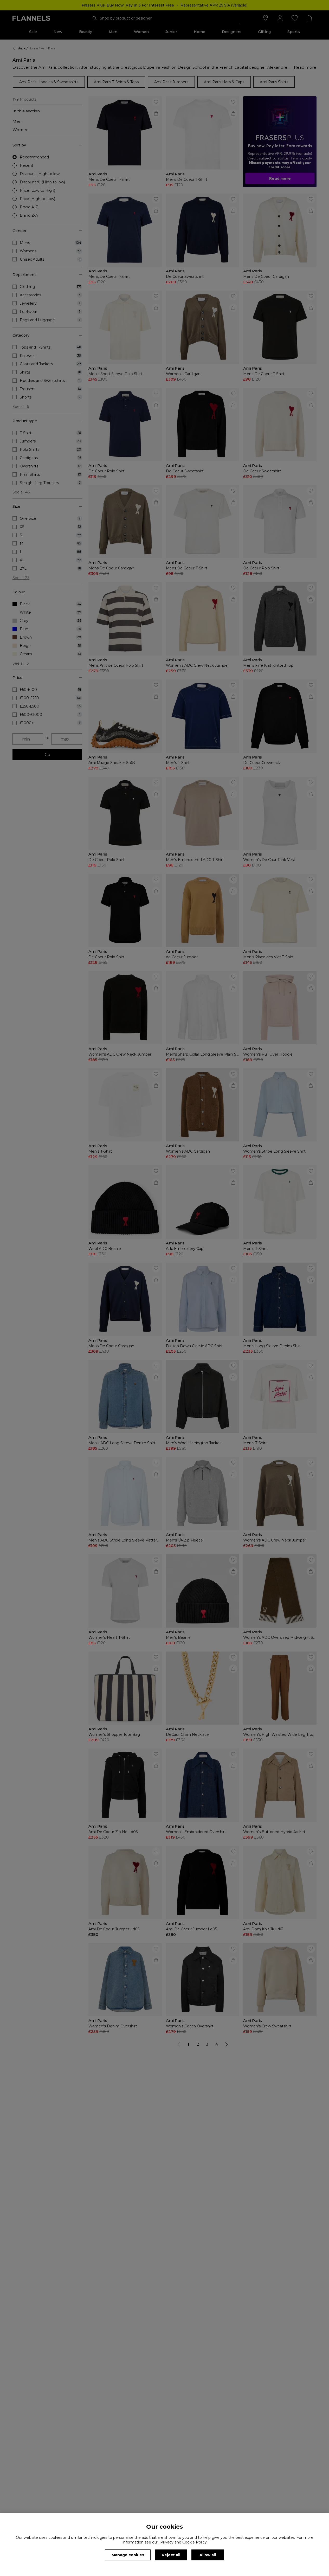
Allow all (208, 2555)
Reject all (171, 2555)
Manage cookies (128, 2555)
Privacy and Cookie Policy (183, 2542)
